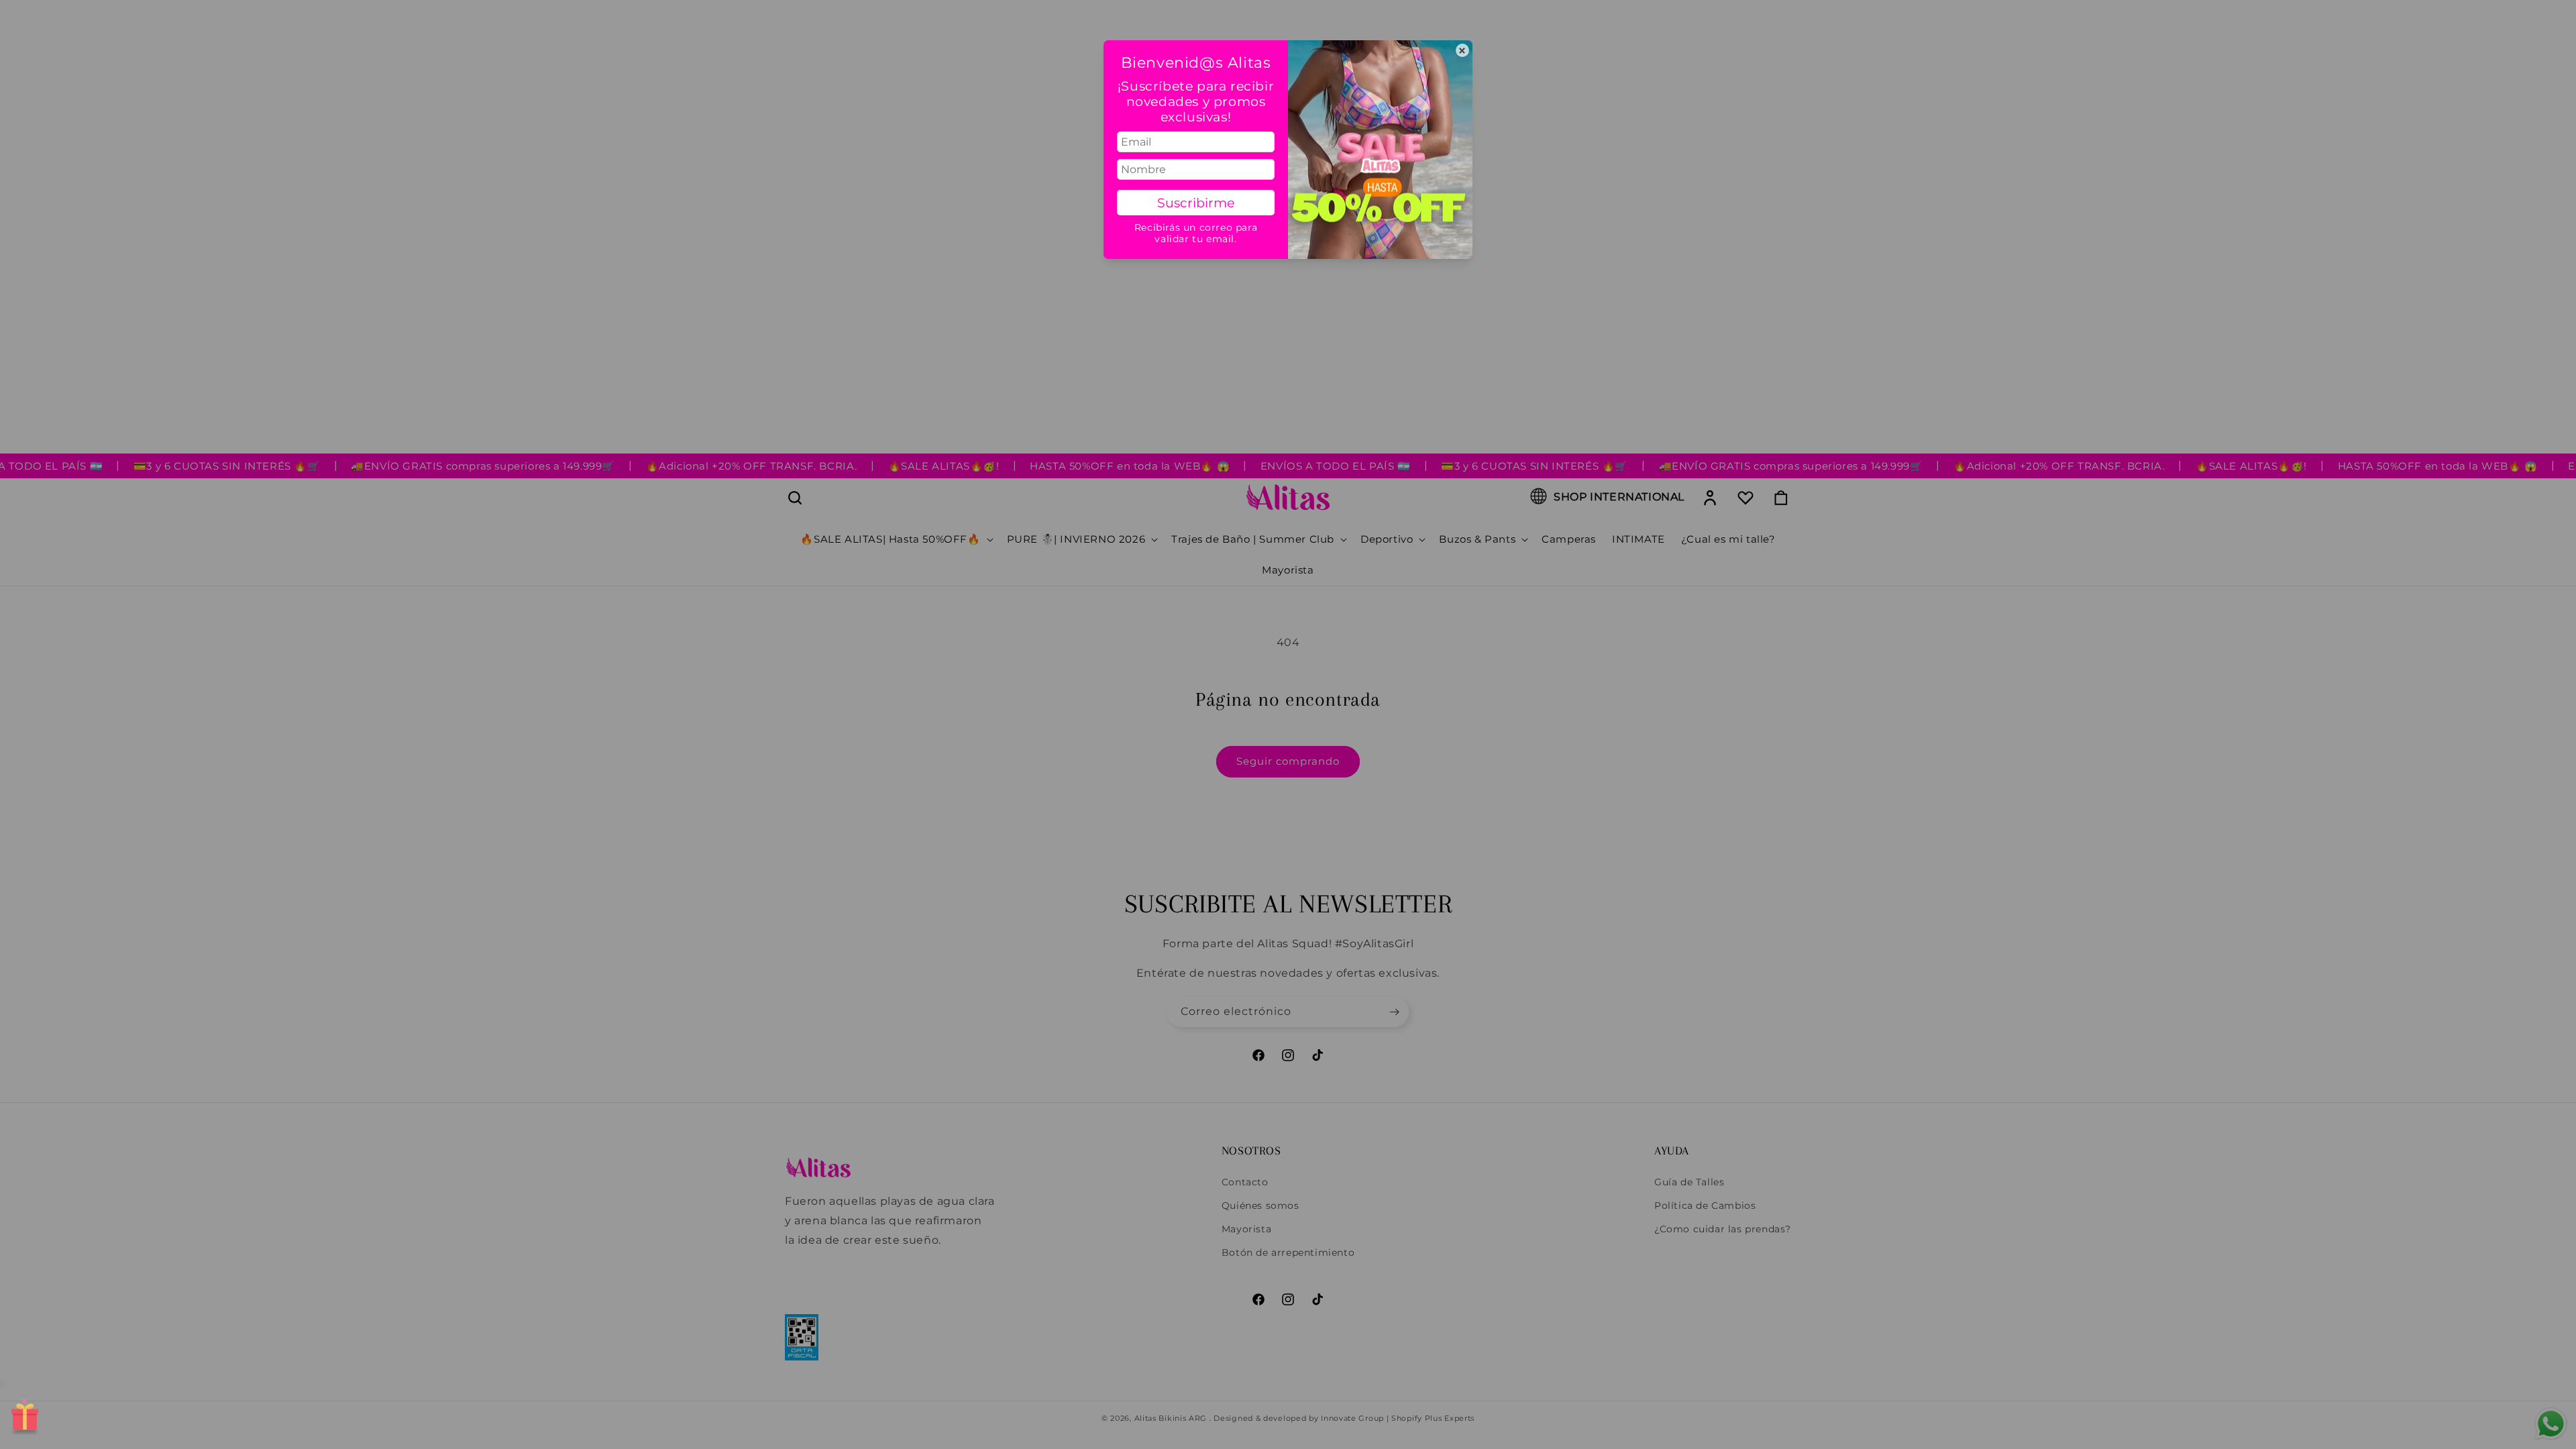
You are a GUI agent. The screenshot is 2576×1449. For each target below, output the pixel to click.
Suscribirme (1196, 203)
